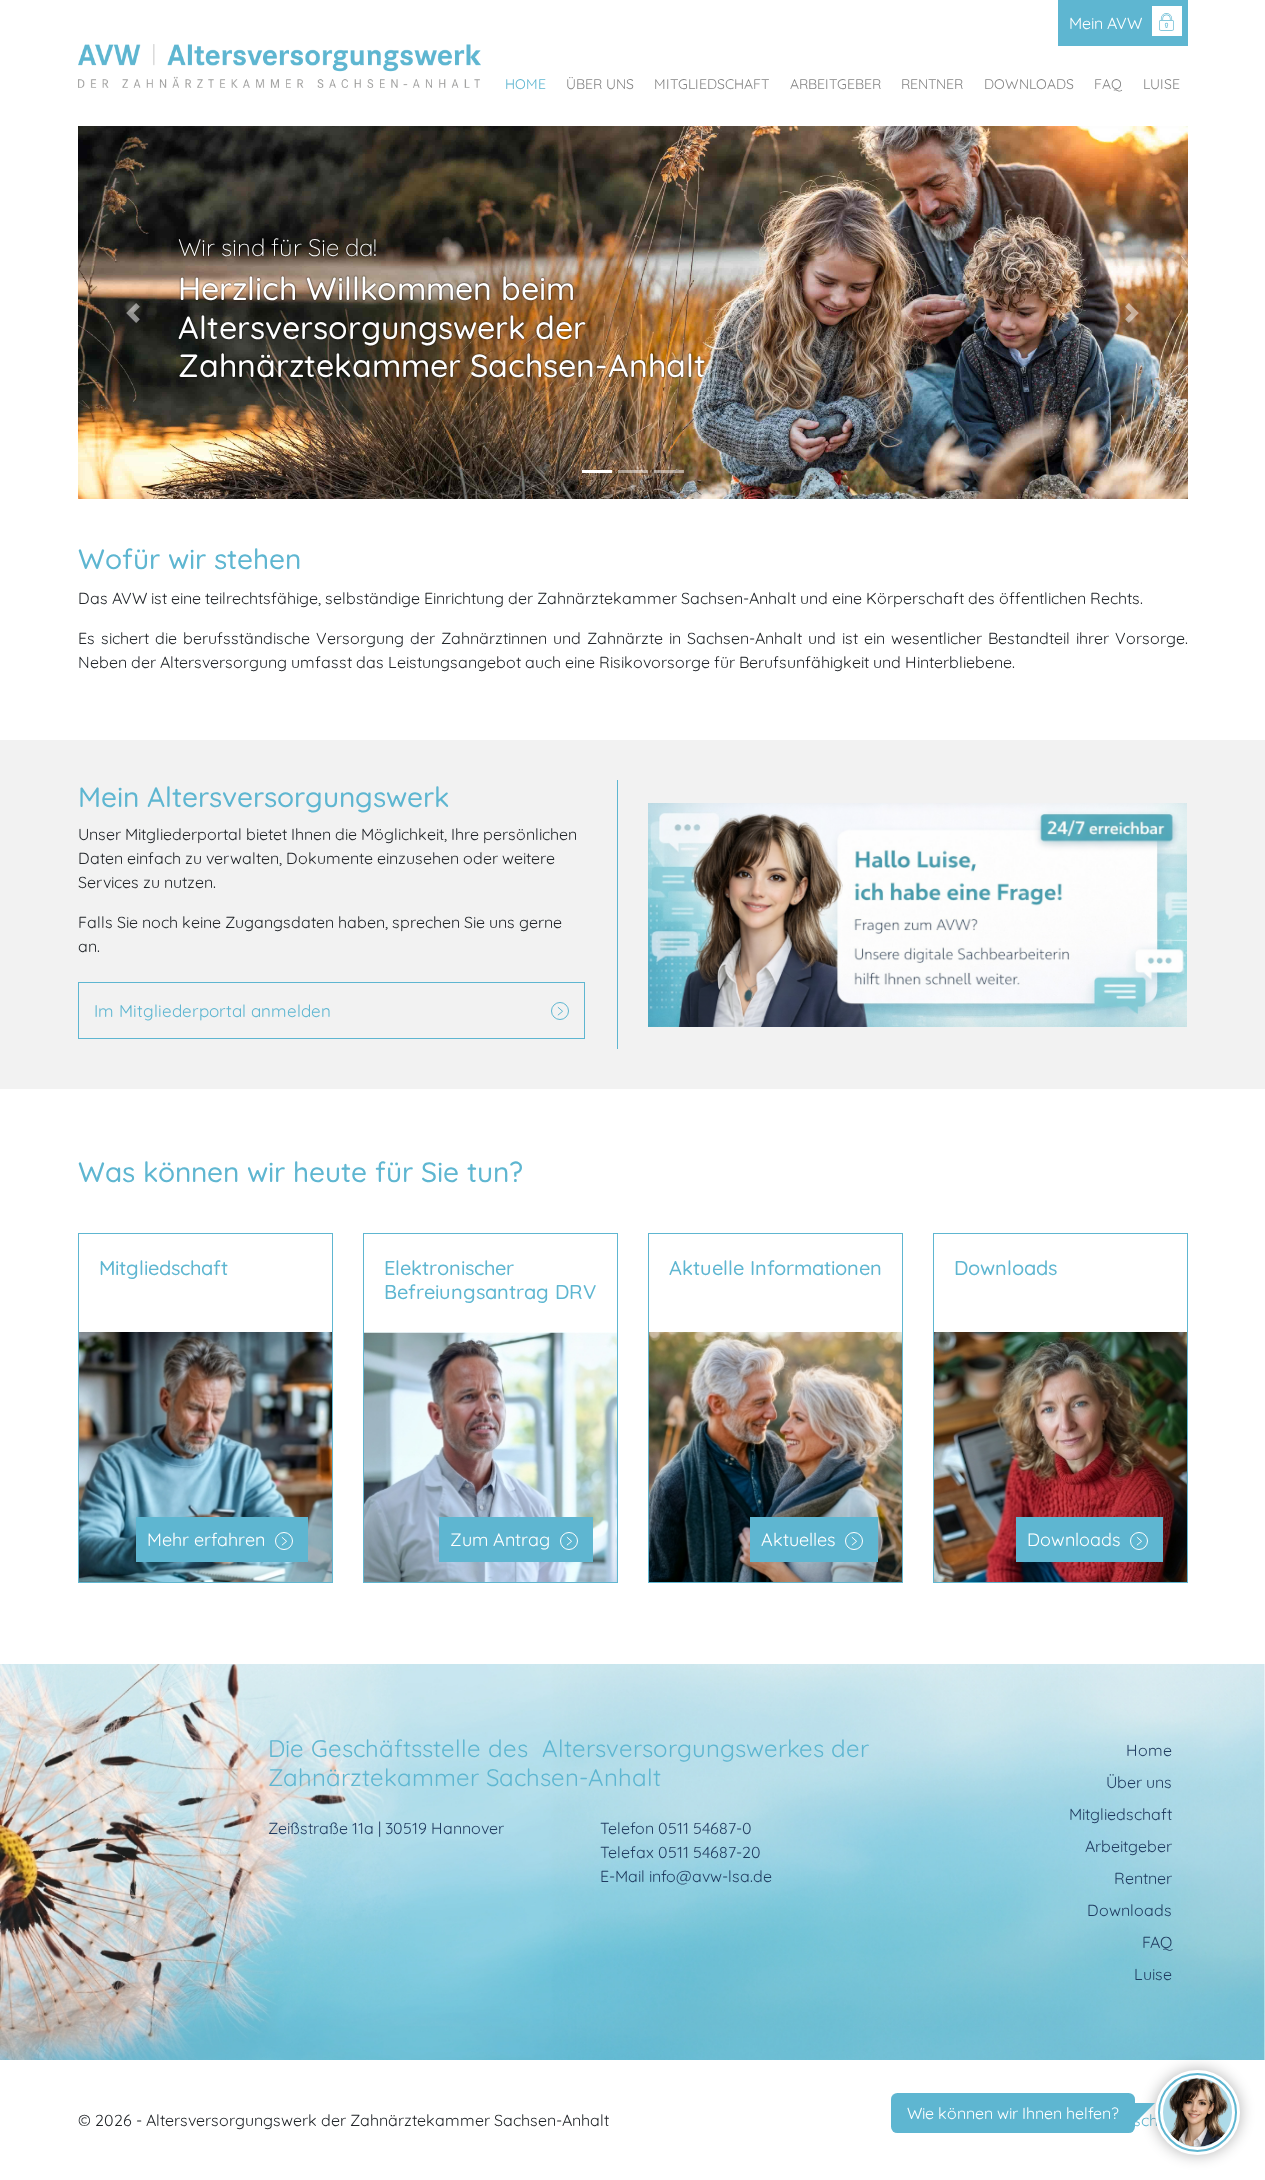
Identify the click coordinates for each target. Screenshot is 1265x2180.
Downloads (1029, 82)
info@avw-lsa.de (710, 1876)
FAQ (1108, 82)
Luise (1161, 82)
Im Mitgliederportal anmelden (212, 1010)
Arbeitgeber (835, 82)
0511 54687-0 (705, 1828)
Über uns (600, 82)
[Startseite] (279, 67)
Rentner (932, 82)
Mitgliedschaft (711, 82)
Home (525, 82)
